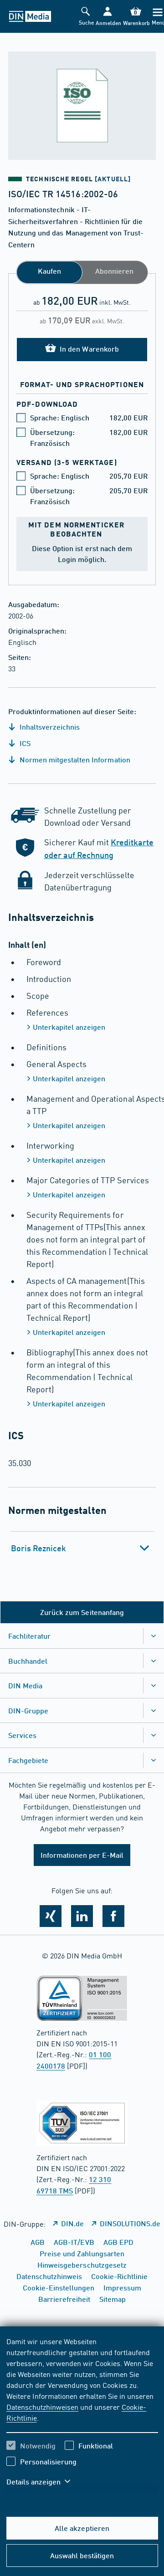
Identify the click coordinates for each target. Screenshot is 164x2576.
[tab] (82, 1548)
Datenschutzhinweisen (42, 2407)
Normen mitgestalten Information (74, 759)
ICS (24, 743)
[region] (82, 2417)
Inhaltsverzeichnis (49, 727)
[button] (108, 17)
